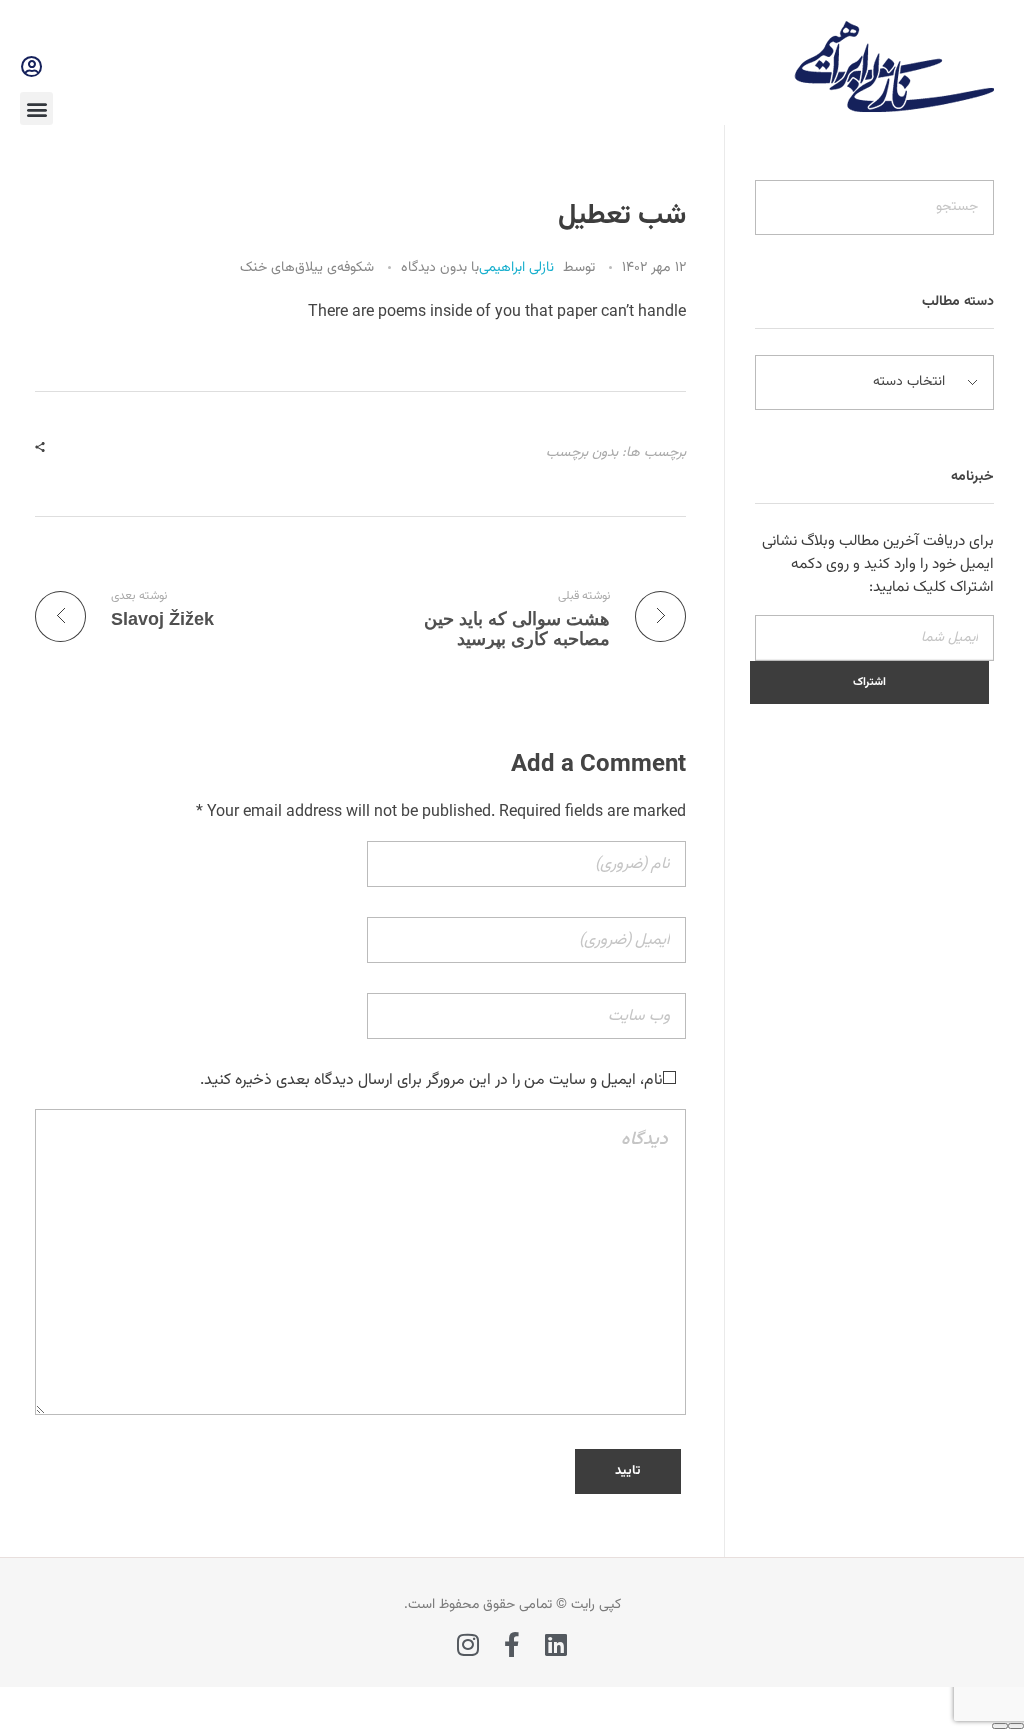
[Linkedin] (556, 1644)
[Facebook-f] (512, 1644)
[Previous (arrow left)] (1016, 1726)
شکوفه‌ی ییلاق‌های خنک (307, 268)
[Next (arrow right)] (1000, 1726)
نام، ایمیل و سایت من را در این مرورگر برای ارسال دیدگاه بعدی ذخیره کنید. (431, 1080)
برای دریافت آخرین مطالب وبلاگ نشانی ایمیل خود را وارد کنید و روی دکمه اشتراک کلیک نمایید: (878, 564)
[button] (36, 108)
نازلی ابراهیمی (516, 268)
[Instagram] (468, 1644)
